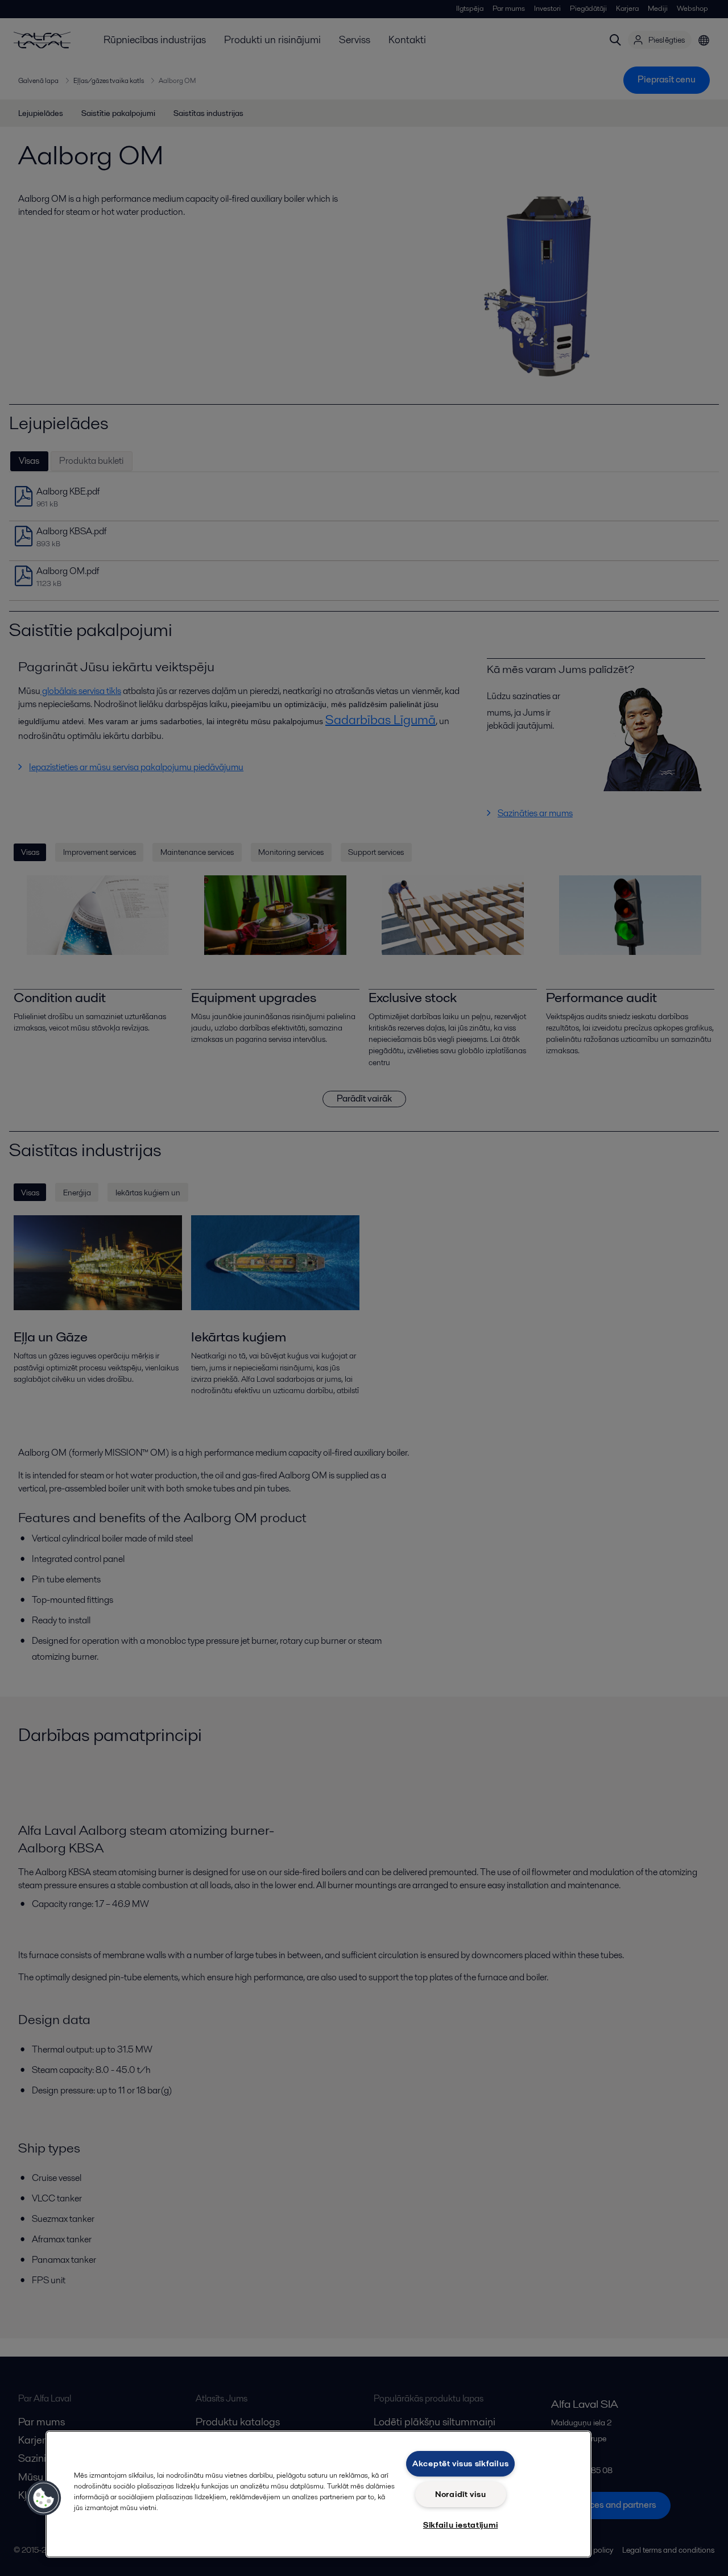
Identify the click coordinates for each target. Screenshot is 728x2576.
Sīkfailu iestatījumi (460, 2525)
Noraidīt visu (460, 2494)
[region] (318, 2494)
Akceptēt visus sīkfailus (460, 2463)
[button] (44, 2498)
